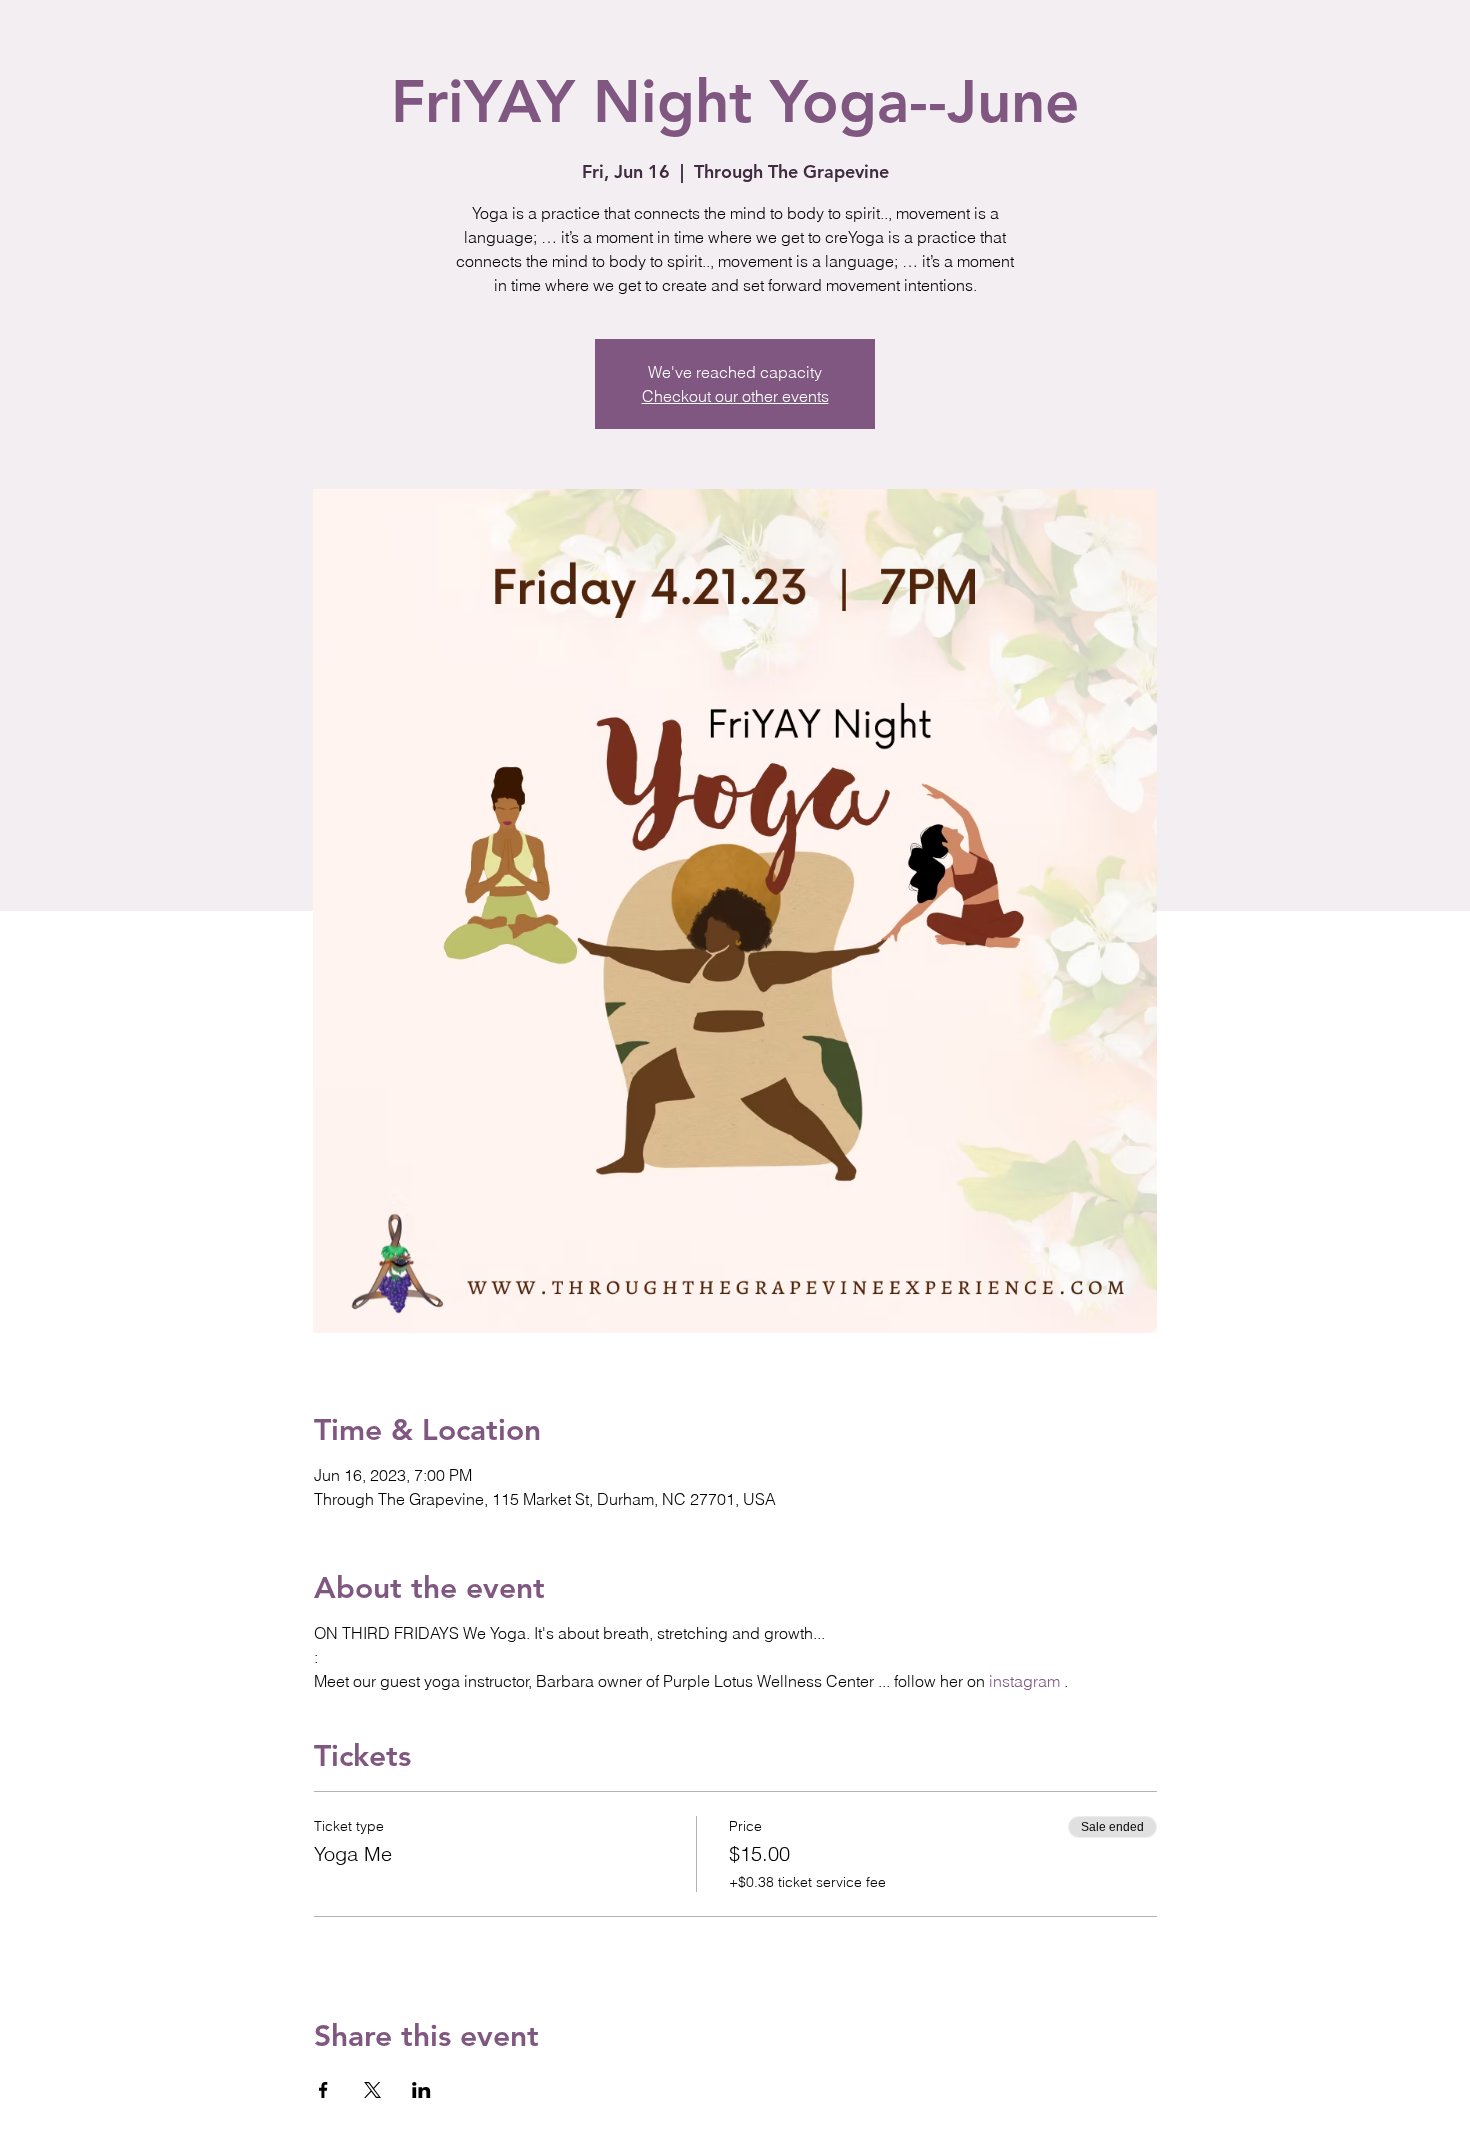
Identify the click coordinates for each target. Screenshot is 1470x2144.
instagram (1024, 1681)
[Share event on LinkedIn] (421, 2090)
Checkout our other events (735, 396)
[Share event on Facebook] (323, 2090)
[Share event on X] (372, 2090)
